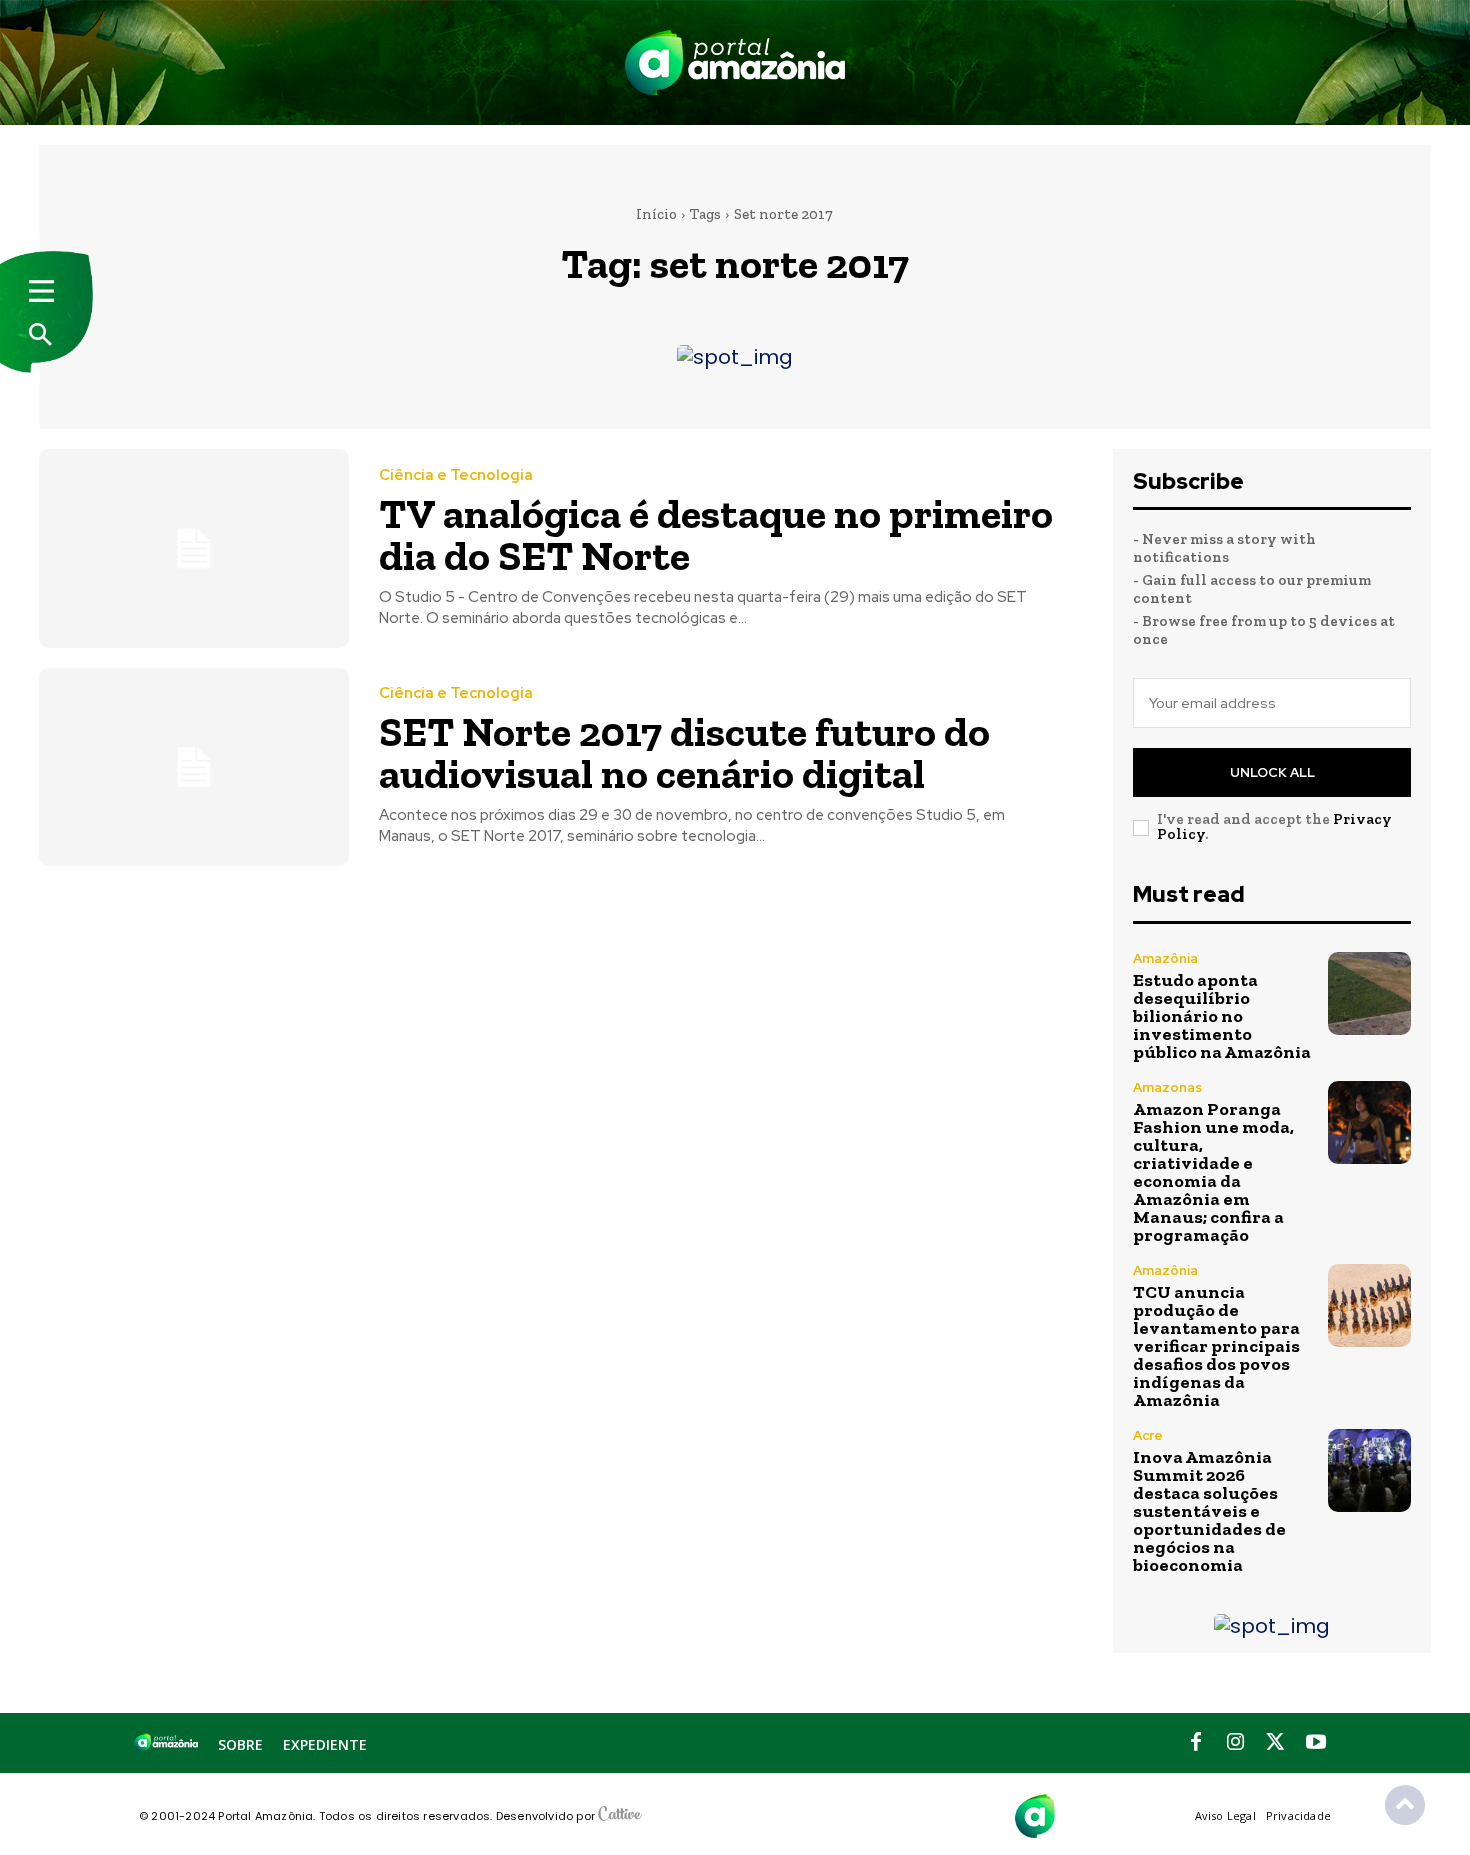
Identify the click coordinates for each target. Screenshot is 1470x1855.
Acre (1148, 1435)
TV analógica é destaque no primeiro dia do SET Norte (716, 534)
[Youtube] (1316, 1743)
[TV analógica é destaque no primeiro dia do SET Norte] (194, 548)
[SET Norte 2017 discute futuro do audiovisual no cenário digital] (194, 767)
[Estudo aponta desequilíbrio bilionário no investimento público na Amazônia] (1369, 993)
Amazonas (1167, 1087)
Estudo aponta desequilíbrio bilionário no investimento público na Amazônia (1222, 1016)
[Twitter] (1276, 1743)
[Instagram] (1236, 1743)
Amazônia (1165, 958)
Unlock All (1272, 772)
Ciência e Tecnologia (456, 475)
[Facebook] (1196, 1743)
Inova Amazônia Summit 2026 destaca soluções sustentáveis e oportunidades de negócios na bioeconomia (1209, 1511)
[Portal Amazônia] (735, 62)
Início (656, 214)
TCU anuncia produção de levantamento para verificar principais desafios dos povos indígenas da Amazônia (1216, 1346)
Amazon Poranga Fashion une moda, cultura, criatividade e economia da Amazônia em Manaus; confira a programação (1213, 1172)
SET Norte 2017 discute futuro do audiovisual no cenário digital (684, 752)
